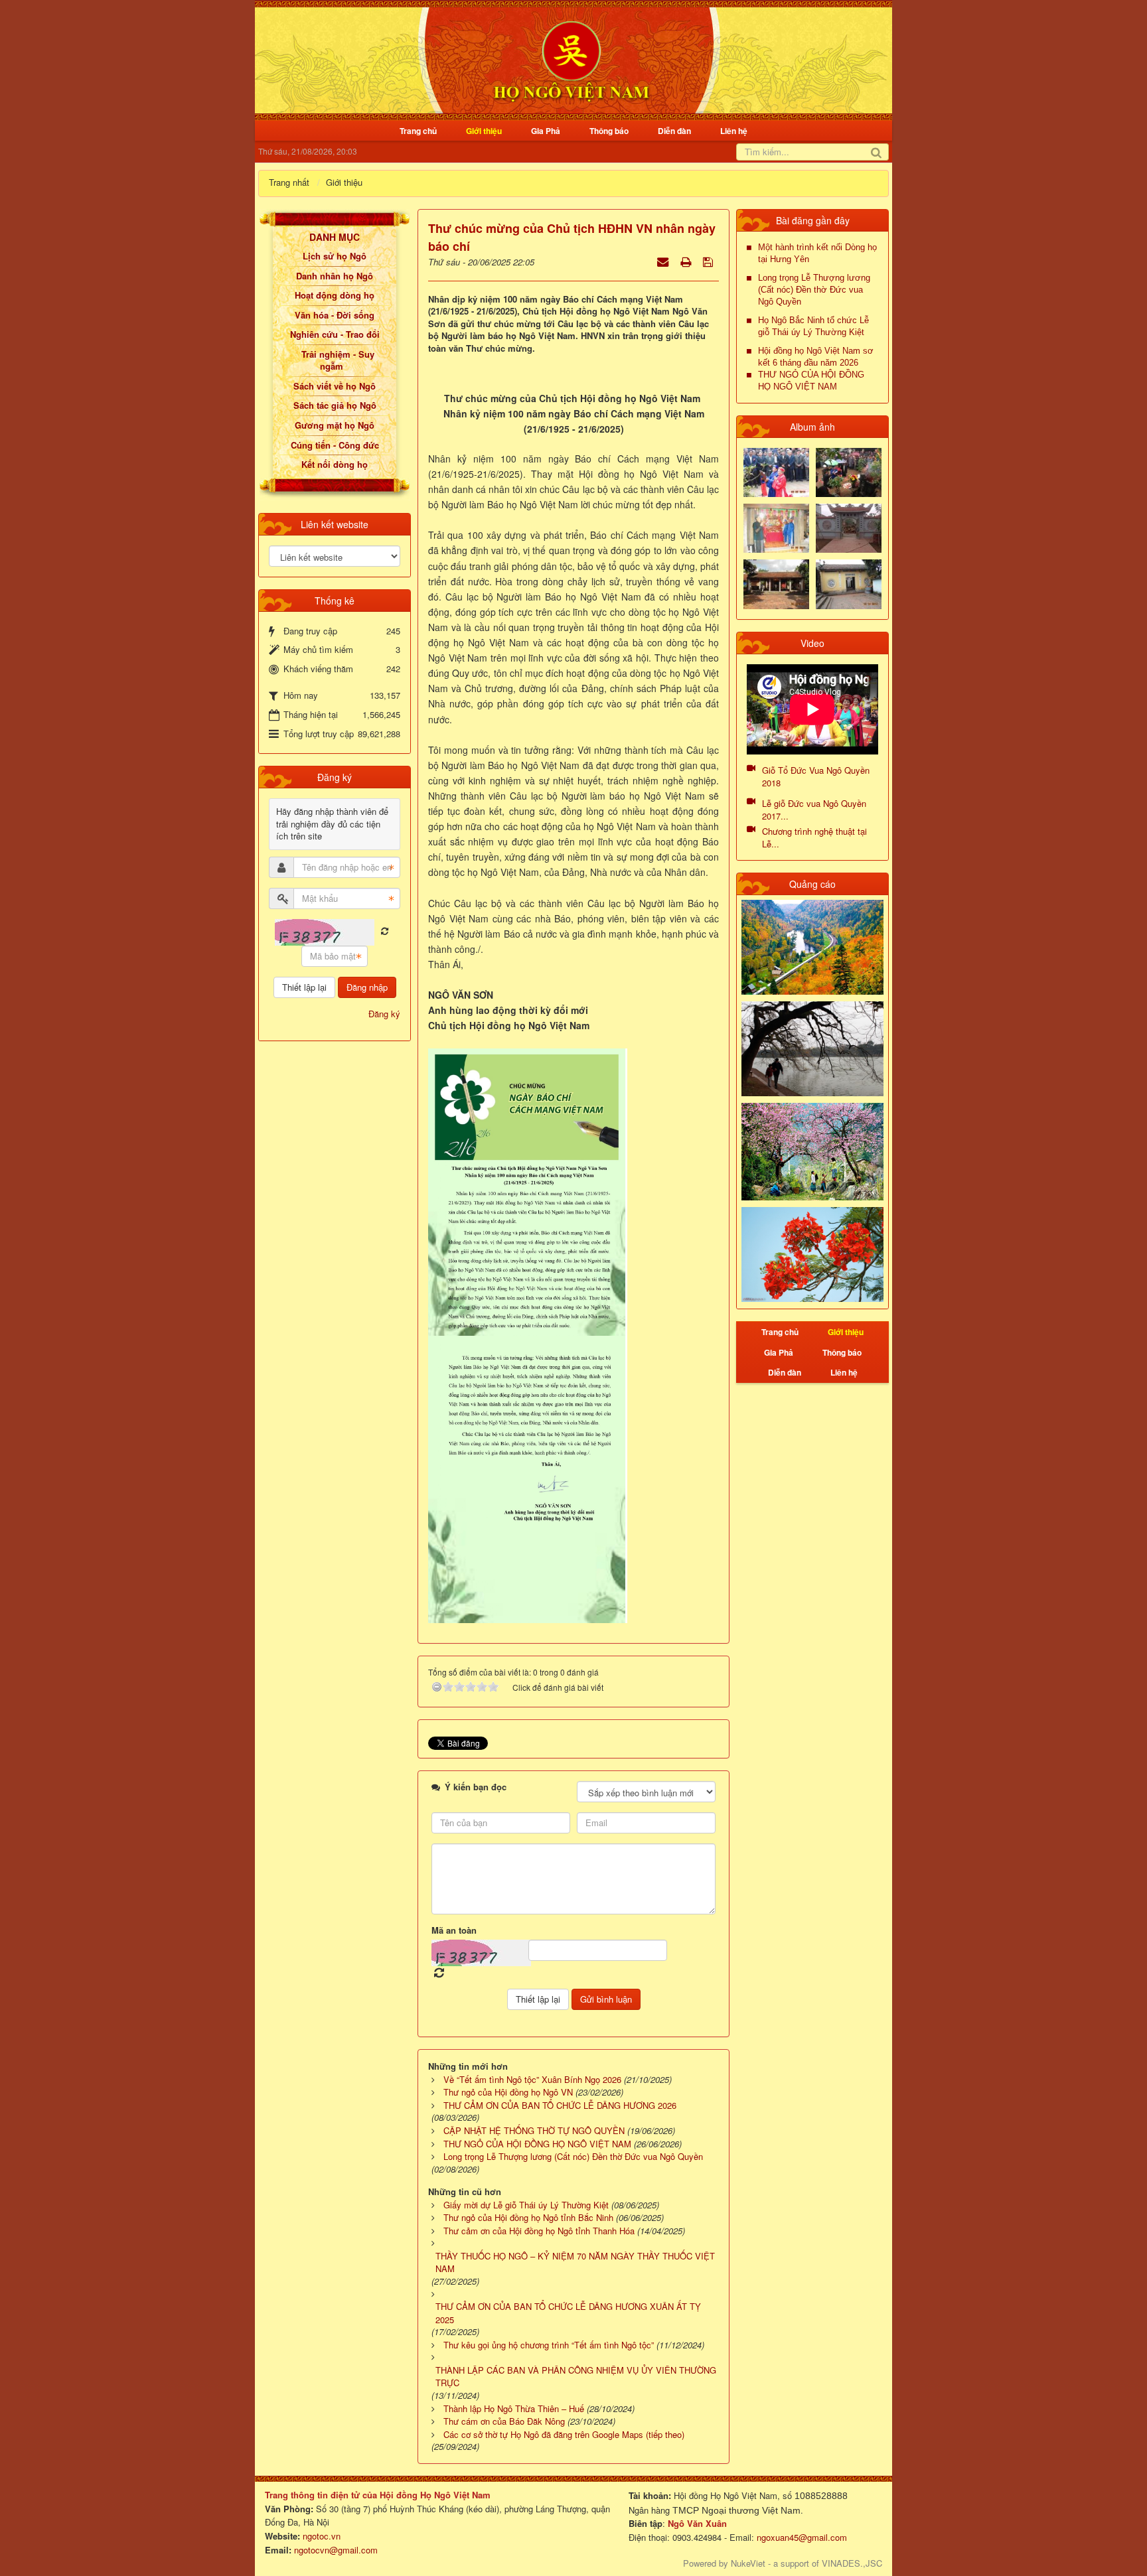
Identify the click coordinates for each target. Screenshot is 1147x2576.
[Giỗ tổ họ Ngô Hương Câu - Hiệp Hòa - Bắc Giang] (776, 527)
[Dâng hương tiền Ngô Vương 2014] (849, 471)
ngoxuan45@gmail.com (801, 2537)
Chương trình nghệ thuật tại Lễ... (814, 837)
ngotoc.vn (322, 2536)
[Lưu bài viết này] (709, 261)
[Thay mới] (385, 931)
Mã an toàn (454, 1930)
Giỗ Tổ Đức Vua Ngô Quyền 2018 (816, 776)
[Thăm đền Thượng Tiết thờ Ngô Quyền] (776, 583)
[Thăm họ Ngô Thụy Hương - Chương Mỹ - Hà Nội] (849, 583)
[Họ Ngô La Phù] (849, 527)
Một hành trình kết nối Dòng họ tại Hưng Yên (817, 253)
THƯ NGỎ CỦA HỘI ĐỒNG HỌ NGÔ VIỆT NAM (811, 381)
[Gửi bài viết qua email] (664, 261)
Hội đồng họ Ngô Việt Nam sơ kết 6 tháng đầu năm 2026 (816, 357)
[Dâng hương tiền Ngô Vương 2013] (776, 471)
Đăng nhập (367, 987)
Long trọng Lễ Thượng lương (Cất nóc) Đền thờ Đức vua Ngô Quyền (814, 290)
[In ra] (687, 261)
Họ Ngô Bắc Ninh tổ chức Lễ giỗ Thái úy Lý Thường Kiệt (813, 326)
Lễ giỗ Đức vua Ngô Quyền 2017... (814, 810)
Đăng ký (384, 1014)
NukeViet (748, 2563)
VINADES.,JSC (852, 2563)
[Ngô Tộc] (571, 59)
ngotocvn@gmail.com (336, 2550)
